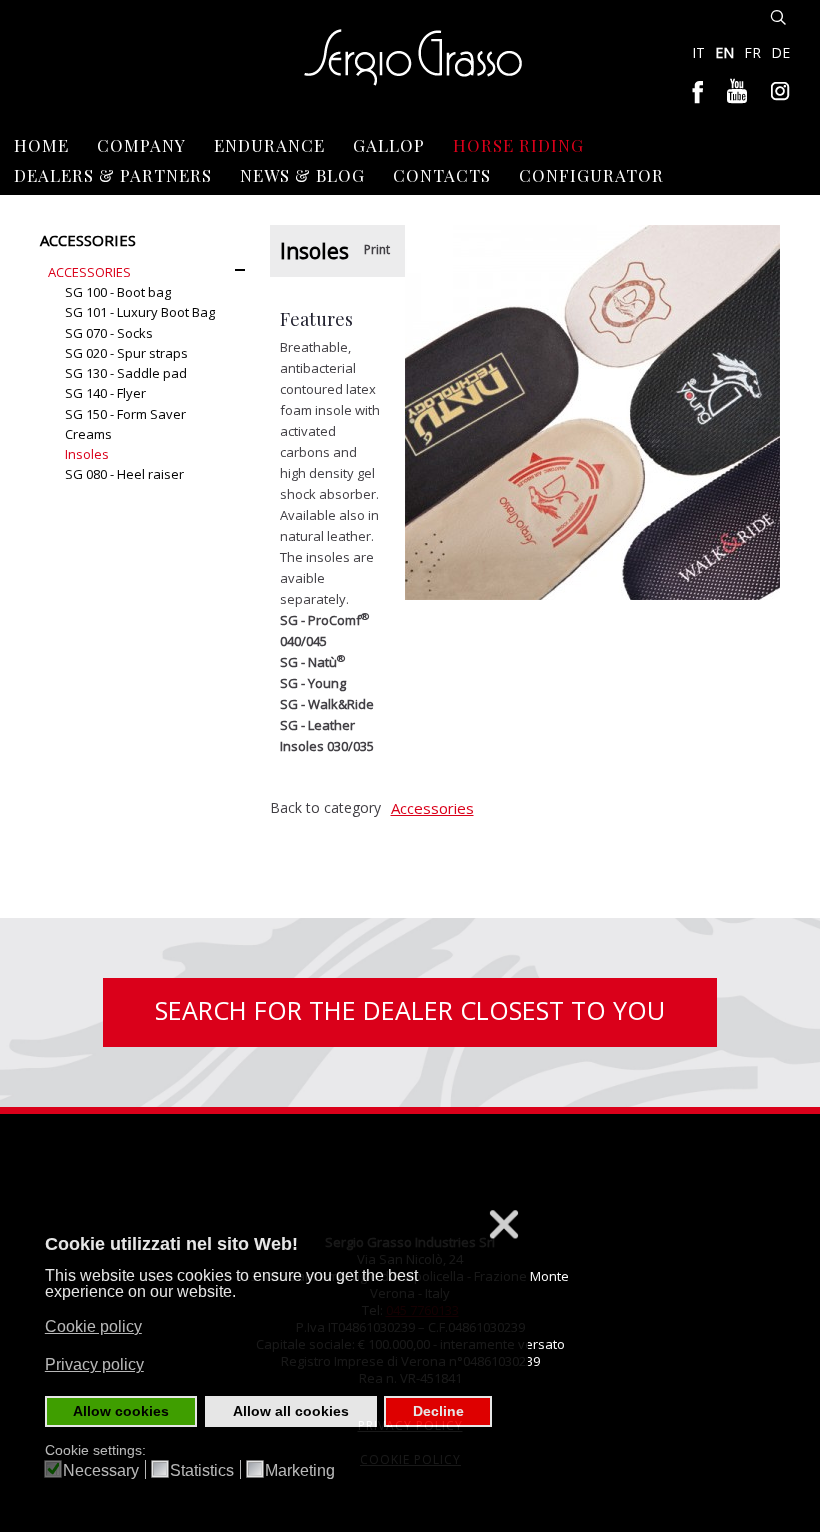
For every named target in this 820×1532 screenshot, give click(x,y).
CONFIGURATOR (591, 175)
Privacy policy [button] (94, 1364)
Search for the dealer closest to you (410, 1010)
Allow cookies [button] (121, 1411)
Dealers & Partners (113, 175)
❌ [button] (504, 1224)
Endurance (269, 145)
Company (141, 145)
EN (726, 52)
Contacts (442, 175)
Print (377, 249)
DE (780, 52)
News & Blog (302, 175)
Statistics (202, 1471)
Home (41, 145)
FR (754, 52)
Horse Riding (518, 145)
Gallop (389, 145)
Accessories (432, 808)
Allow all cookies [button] (291, 1411)
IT (700, 52)
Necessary (101, 1471)
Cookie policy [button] (93, 1326)
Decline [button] (438, 1411)
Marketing (300, 1471)
